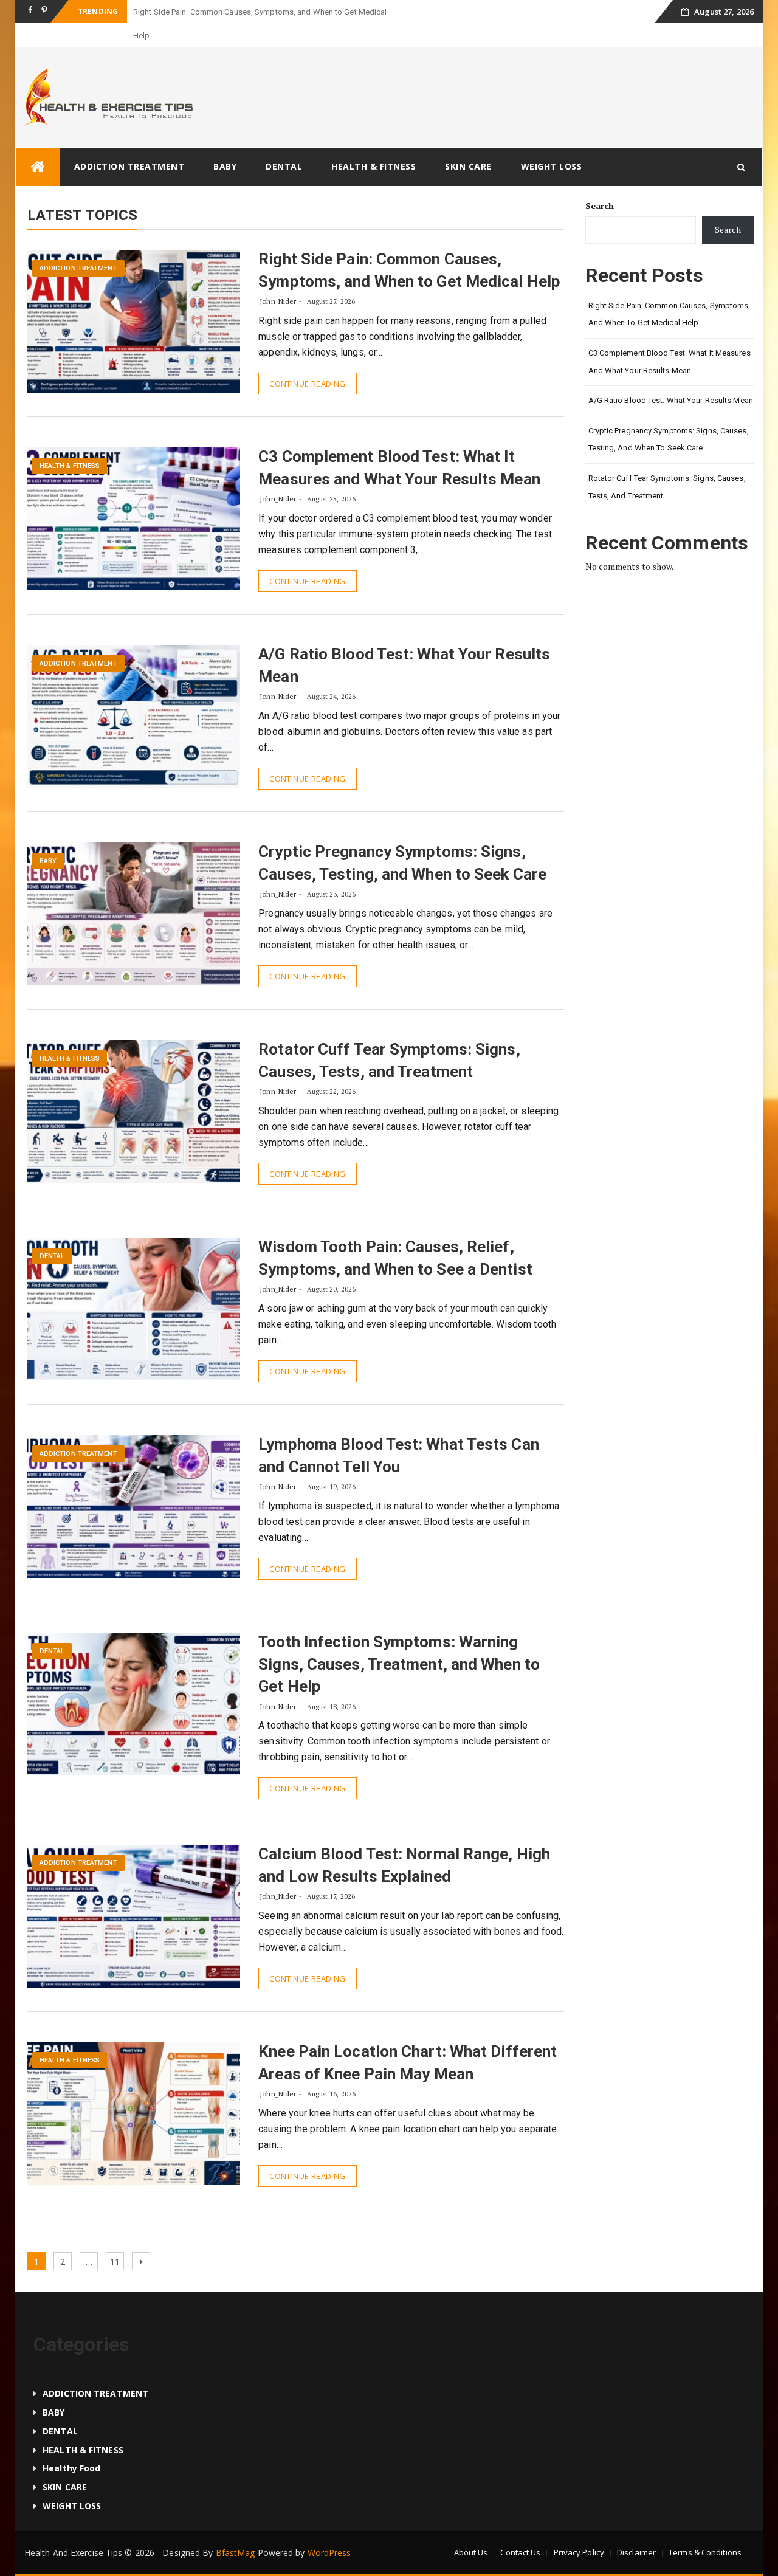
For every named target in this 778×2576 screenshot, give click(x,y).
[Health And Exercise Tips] (38, 143)
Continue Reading (307, 360)
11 (117, 2237)
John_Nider (278, 277)
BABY (225, 143)
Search (600, 182)
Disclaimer (636, 2529)
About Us (471, 2529)
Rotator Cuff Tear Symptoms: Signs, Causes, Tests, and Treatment (667, 463)
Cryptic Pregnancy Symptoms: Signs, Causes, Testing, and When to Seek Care (669, 416)
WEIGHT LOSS (552, 143)
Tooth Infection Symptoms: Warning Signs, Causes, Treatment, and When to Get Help (399, 1640)
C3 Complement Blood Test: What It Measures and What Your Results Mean (670, 338)
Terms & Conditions (705, 2529)
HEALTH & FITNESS (374, 143)
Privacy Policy (579, 2529)
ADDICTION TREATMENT (129, 143)
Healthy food (71, 2444)
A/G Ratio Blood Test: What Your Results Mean (671, 377)
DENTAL (284, 143)
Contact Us (520, 2529)
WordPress (329, 2529)
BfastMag (236, 2529)
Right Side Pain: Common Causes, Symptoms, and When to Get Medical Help (670, 291)
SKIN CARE (468, 143)
